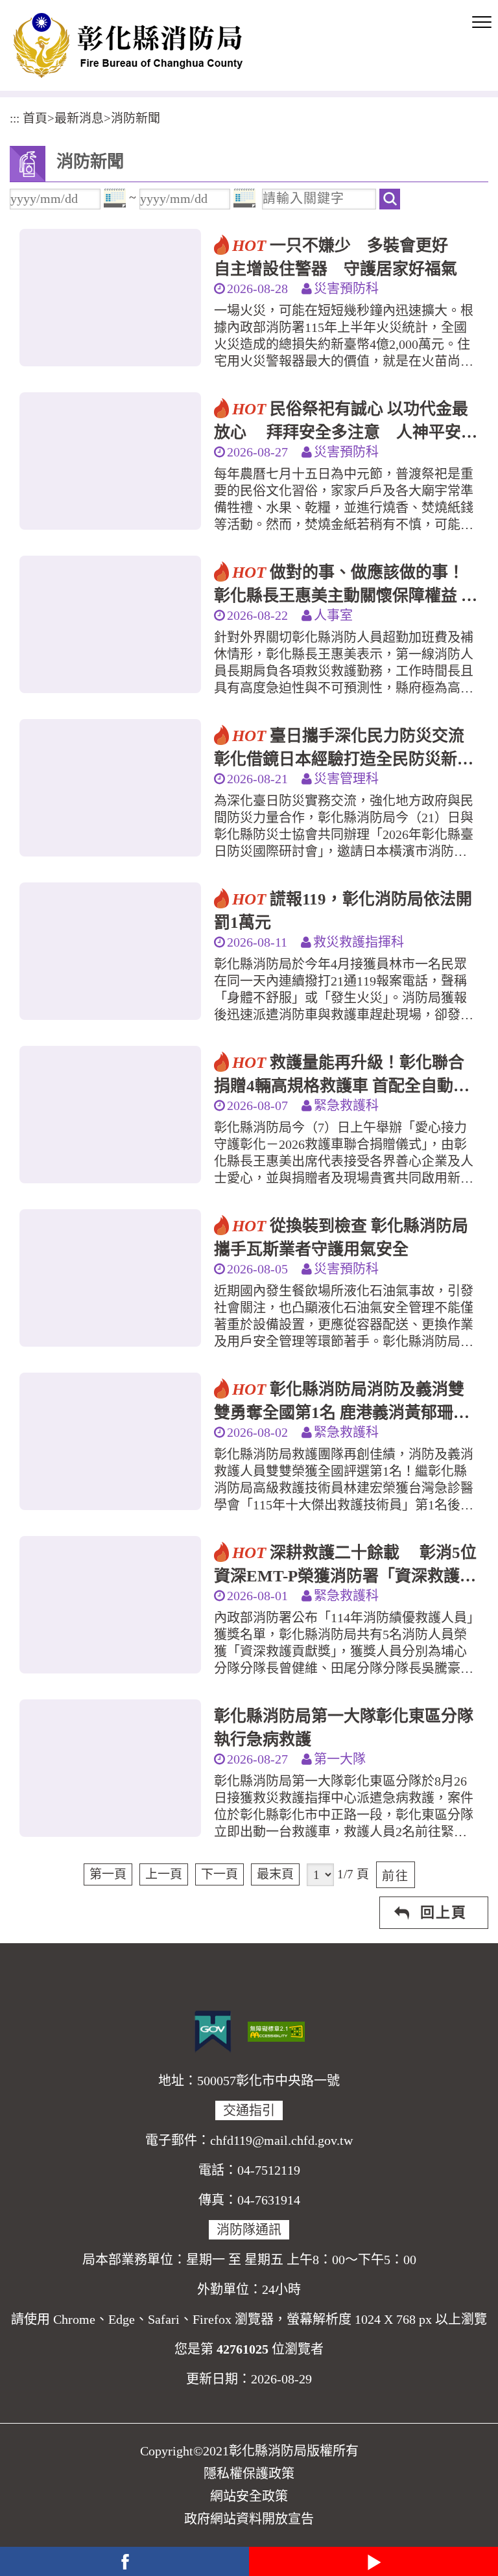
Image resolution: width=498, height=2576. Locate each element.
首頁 (35, 118)
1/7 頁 (353, 1874)
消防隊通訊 (249, 2230)
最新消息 (79, 118)
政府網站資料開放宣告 (249, 2519)
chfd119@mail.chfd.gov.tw (281, 2140)
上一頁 (164, 1874)
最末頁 (275, 1874)
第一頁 (108, 1874)
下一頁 (219, 1874)
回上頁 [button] (444, 1912)
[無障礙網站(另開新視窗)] (276, 2030)
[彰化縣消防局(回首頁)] (128, 45)
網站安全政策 (249, 2496)
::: (15, 118)
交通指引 (249, 2110)
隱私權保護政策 (249, 2474)
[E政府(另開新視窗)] (213, 2031)
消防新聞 (136, 118)
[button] (482, 23)
